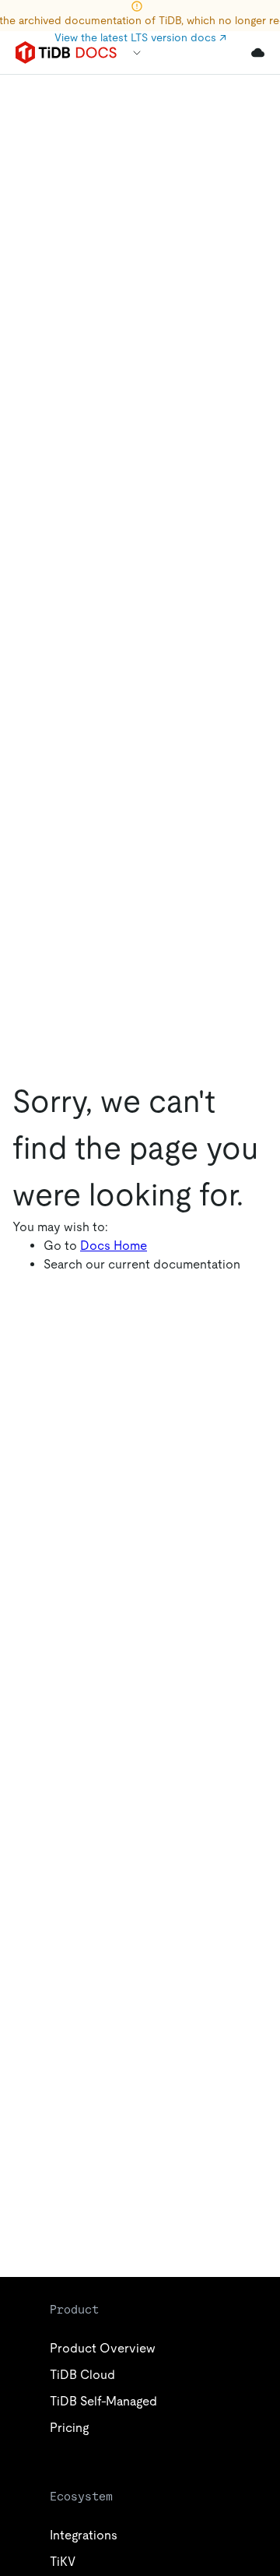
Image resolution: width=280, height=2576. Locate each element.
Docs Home (114, 1246)
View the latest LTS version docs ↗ (140, 37)
